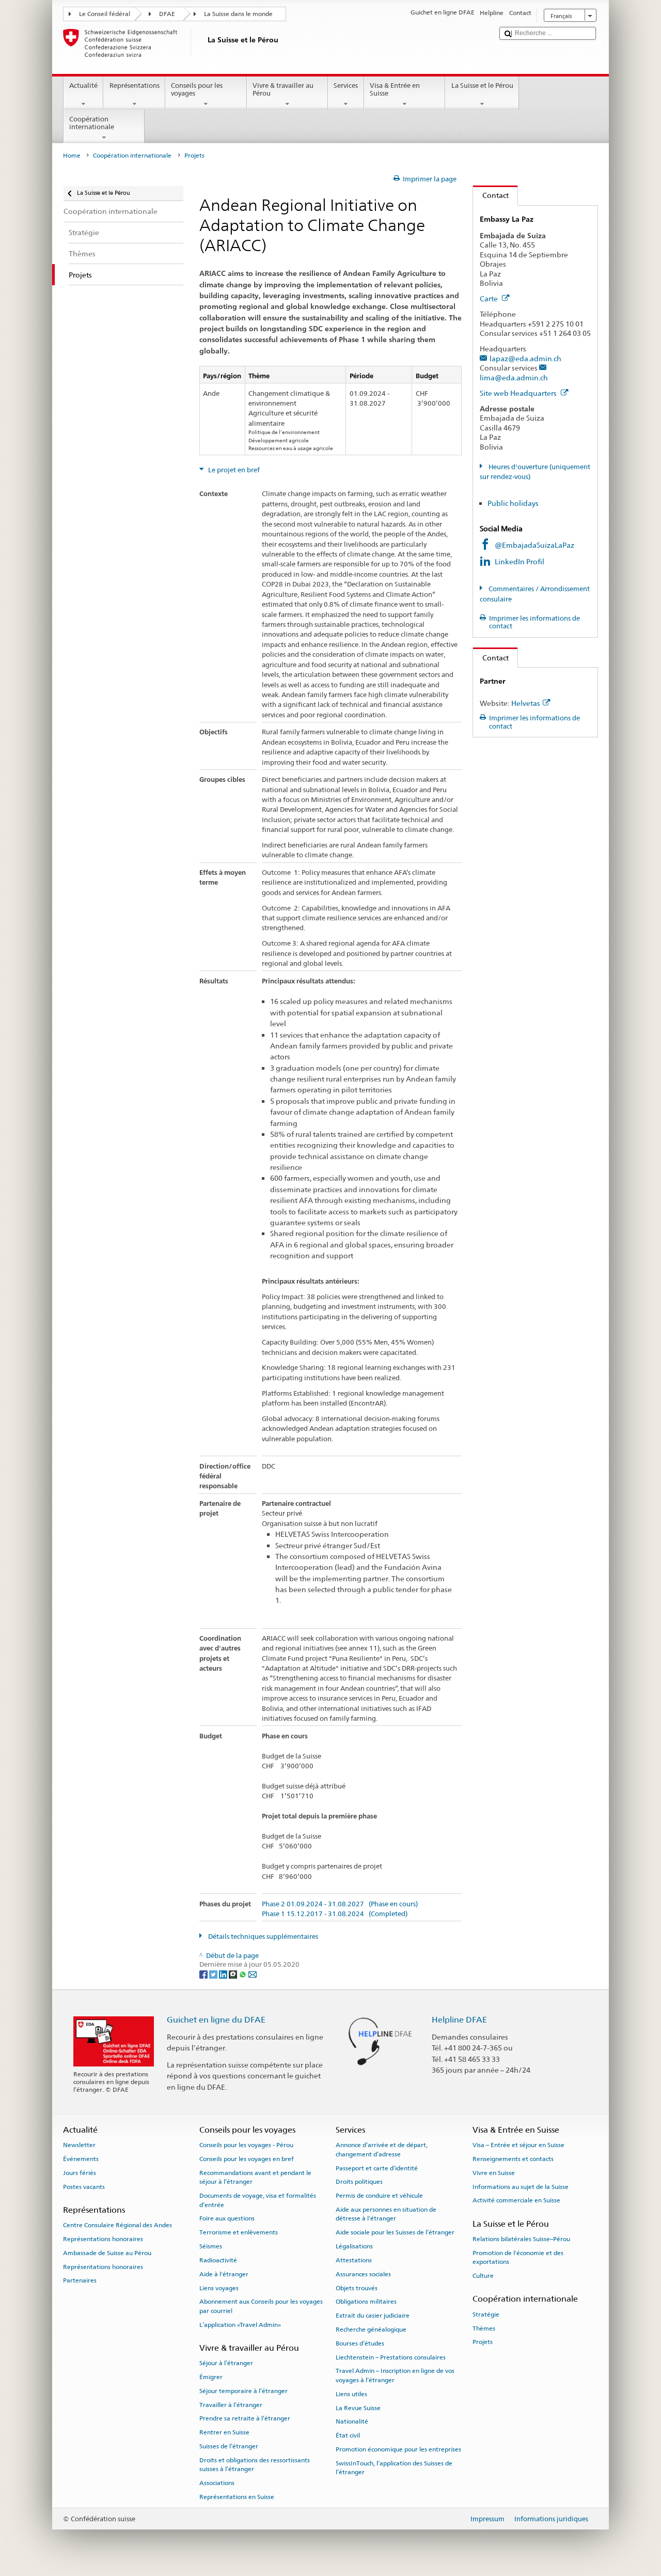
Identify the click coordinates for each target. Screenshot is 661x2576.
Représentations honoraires (103, 2239)
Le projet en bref (233, 470)
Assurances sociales (363, 2274)
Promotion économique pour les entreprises (398, 2449)
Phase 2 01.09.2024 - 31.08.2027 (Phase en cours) (340, 1904)
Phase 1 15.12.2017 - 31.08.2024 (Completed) (335, 1914)
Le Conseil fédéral (105, 14)
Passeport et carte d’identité (377, 2168)
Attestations (354, 2260)
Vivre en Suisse (494, 2173)
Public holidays (513, 503)
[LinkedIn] (224, 1974)
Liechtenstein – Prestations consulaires (391, 2357)
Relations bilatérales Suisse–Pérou (521, 2239)
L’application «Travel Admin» (240, 2324)
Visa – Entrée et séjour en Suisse (518, 2145)
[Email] (253, 1974)
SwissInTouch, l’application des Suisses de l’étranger (394, 2468)
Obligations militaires (366, 2302)
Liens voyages (219, 2288)
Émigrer (211, 2377)
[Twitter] (214, 1974)
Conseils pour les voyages (197, 90)
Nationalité (352, 2421)
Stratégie (486, 2315)
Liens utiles (351, 2394)
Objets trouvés (357, 2288)
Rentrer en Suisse (224, 2432)
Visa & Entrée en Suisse (395, 90)
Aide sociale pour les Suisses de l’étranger (395, 2232)
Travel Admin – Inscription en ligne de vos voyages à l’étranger (395, 2375)
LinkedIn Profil (520, 561)
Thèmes (484, 2328)
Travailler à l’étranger (231, 2404)
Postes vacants (84, 2187)
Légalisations (354, 2246)
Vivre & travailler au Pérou (283, 90)
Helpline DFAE (459, 2020)
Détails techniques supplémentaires (262, 1937)
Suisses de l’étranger (229, 2446)
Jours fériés (80, 2173)
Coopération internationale (92, 123)
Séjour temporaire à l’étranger (243, 2391)
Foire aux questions (227, 2218)
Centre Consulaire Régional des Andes (117, 2225)
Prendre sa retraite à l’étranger (245, 2418)
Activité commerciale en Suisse (516, 2200)
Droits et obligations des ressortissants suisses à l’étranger (255, 2465)
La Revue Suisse (358, 2408)
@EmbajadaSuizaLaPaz (534, 545)
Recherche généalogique (371, 2330)
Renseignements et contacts (513, 2159)
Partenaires (80, 2280)
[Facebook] (204, 1974)
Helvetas (526, 703)
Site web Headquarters (519, 393)
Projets (483, 2342)
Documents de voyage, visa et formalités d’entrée (258, 2200)
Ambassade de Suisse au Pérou (107, 2253)
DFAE (167, 14)
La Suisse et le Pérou (482, 86)
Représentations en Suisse (237, 2497)
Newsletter (79, 2145)
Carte (490, 298)
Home (72, 156)
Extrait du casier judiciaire (373, 2316)
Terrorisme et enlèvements (239, 2232)
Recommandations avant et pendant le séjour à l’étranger (255, 2177)
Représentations (135, 86)
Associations (217, 2483)
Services (346, 86)
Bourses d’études (360, 2343)
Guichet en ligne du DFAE (216, 2020)
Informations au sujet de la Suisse (521, 2187)
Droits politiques (359, 2182)
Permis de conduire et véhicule (379, 2196)
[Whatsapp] (243, 1974)
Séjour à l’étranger (226, 2363)
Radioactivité (218, 2260)
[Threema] (234, 1974)
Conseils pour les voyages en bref (247, 2159)
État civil (348, 2435)
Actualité (83, 86)
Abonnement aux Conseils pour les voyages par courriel (261, 2306)
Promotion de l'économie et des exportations (518, 2257)
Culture (483, 2276)
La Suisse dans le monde (238, 14)
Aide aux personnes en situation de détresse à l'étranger (386, 2214)
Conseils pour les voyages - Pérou (246, 2145)
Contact (491, 195)
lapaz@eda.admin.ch (525, 358)
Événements (81, 2159)
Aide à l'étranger (224, 2274)
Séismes (211, 2246)
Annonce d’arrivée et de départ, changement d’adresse (382, 2149)
